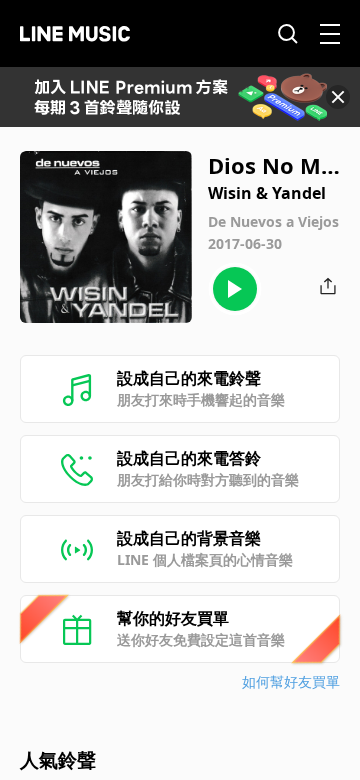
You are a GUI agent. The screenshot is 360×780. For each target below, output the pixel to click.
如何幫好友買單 (291, 681)
